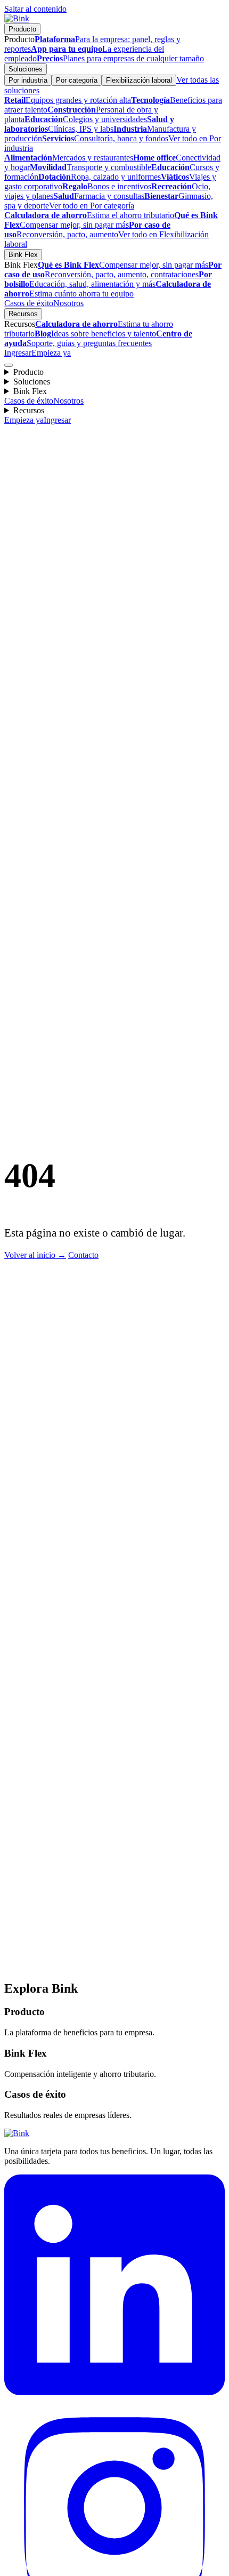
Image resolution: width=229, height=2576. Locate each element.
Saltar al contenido (35, 9)
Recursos (23, 314)
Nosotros (68, 303)
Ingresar (18, 353)
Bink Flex (23, 255)
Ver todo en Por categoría (92, 206)
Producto (22, 29)
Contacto (83, 1255)
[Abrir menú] (9, 365)
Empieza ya (51, 353)
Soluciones (26, 69)
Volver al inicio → (35, 1255)
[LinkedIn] (114, 2392)
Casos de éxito (29, 303)
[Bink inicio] (17, 18)
